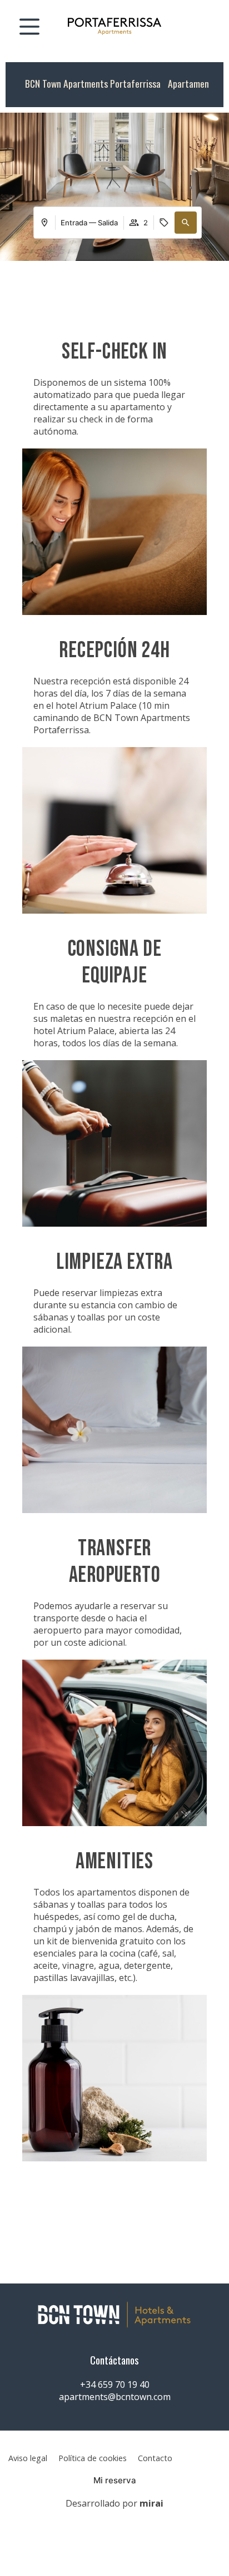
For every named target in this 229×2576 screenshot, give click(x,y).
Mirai (151, 2503)
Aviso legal (28, 2458)
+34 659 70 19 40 (115, 2385)
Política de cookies (93, 2458)
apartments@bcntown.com (115, 2397)
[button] (186, 223)
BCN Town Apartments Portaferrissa (93, 83)
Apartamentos (195, 83)
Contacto (155, 2458)
